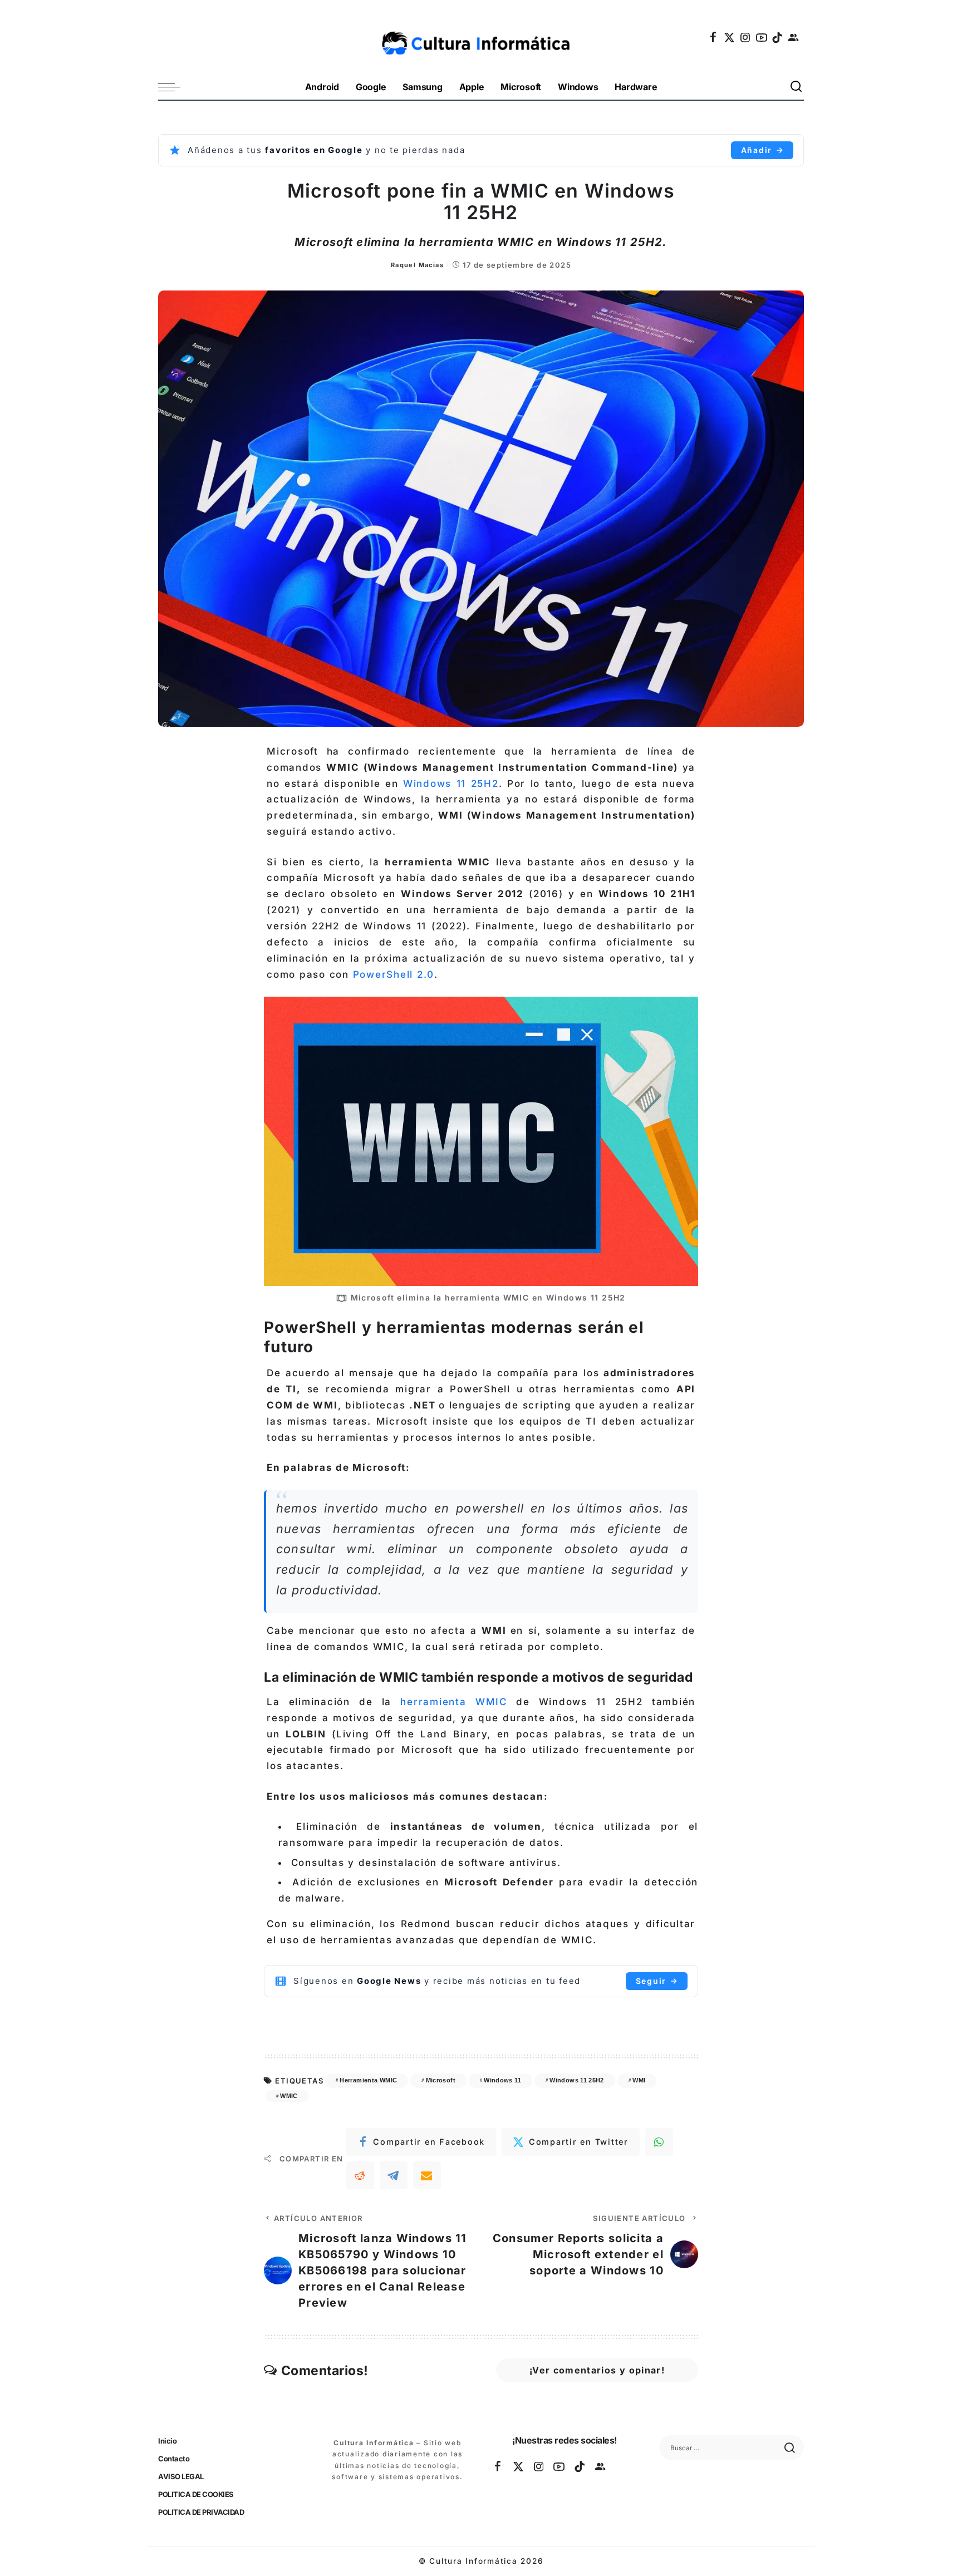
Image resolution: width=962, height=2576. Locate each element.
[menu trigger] (175, 87)
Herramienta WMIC (368, 2080)
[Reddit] (360, 2175)
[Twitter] (730, 37)
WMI (639, 2080)
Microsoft (441, 2080)
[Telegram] (394, 2175)
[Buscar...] (797, 87)
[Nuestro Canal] (794, 37)
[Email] (427, 2175)
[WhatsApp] (659, 2142)
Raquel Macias (417, 265)
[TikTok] (778, 37)
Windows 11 (502, 2080)
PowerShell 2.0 (392, 974)
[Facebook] (714, 37)
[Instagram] (746, 37)
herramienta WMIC (449, 1702)
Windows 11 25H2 (451, 784)
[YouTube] (762, 37)
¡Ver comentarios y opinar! (597, 2370)
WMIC (289, 2096)
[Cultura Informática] (481, 37)
